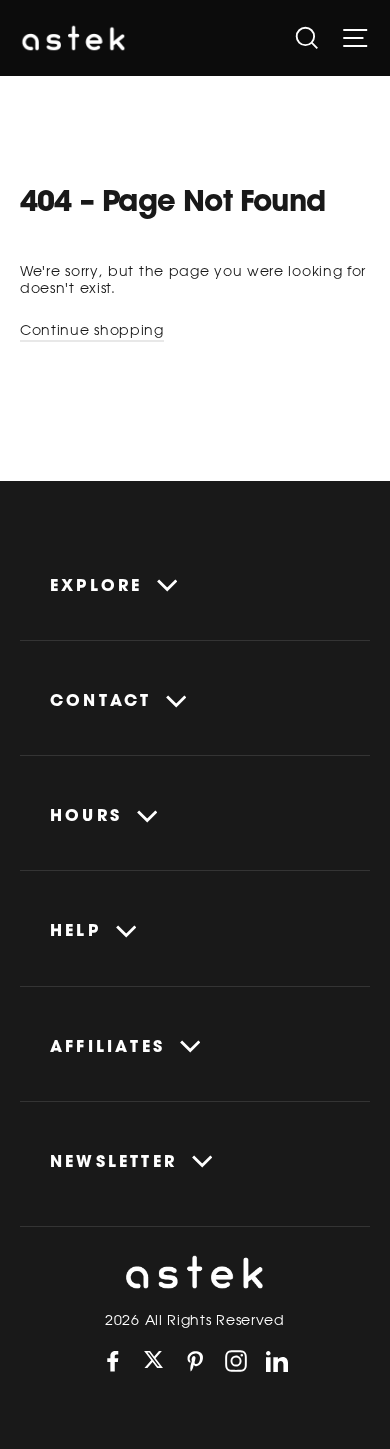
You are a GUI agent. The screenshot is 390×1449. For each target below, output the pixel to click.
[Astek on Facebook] (113, 1361)
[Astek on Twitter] (153, 1361)
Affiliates (107, 1046)
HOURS (86, 815)
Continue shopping (92, 330)
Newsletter (113, 1161)
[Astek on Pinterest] (195, 1361)
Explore (96, 585)
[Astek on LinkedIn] (277, 1361)
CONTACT (100, 700)
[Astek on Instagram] (236, 1361)
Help (75, 930)
